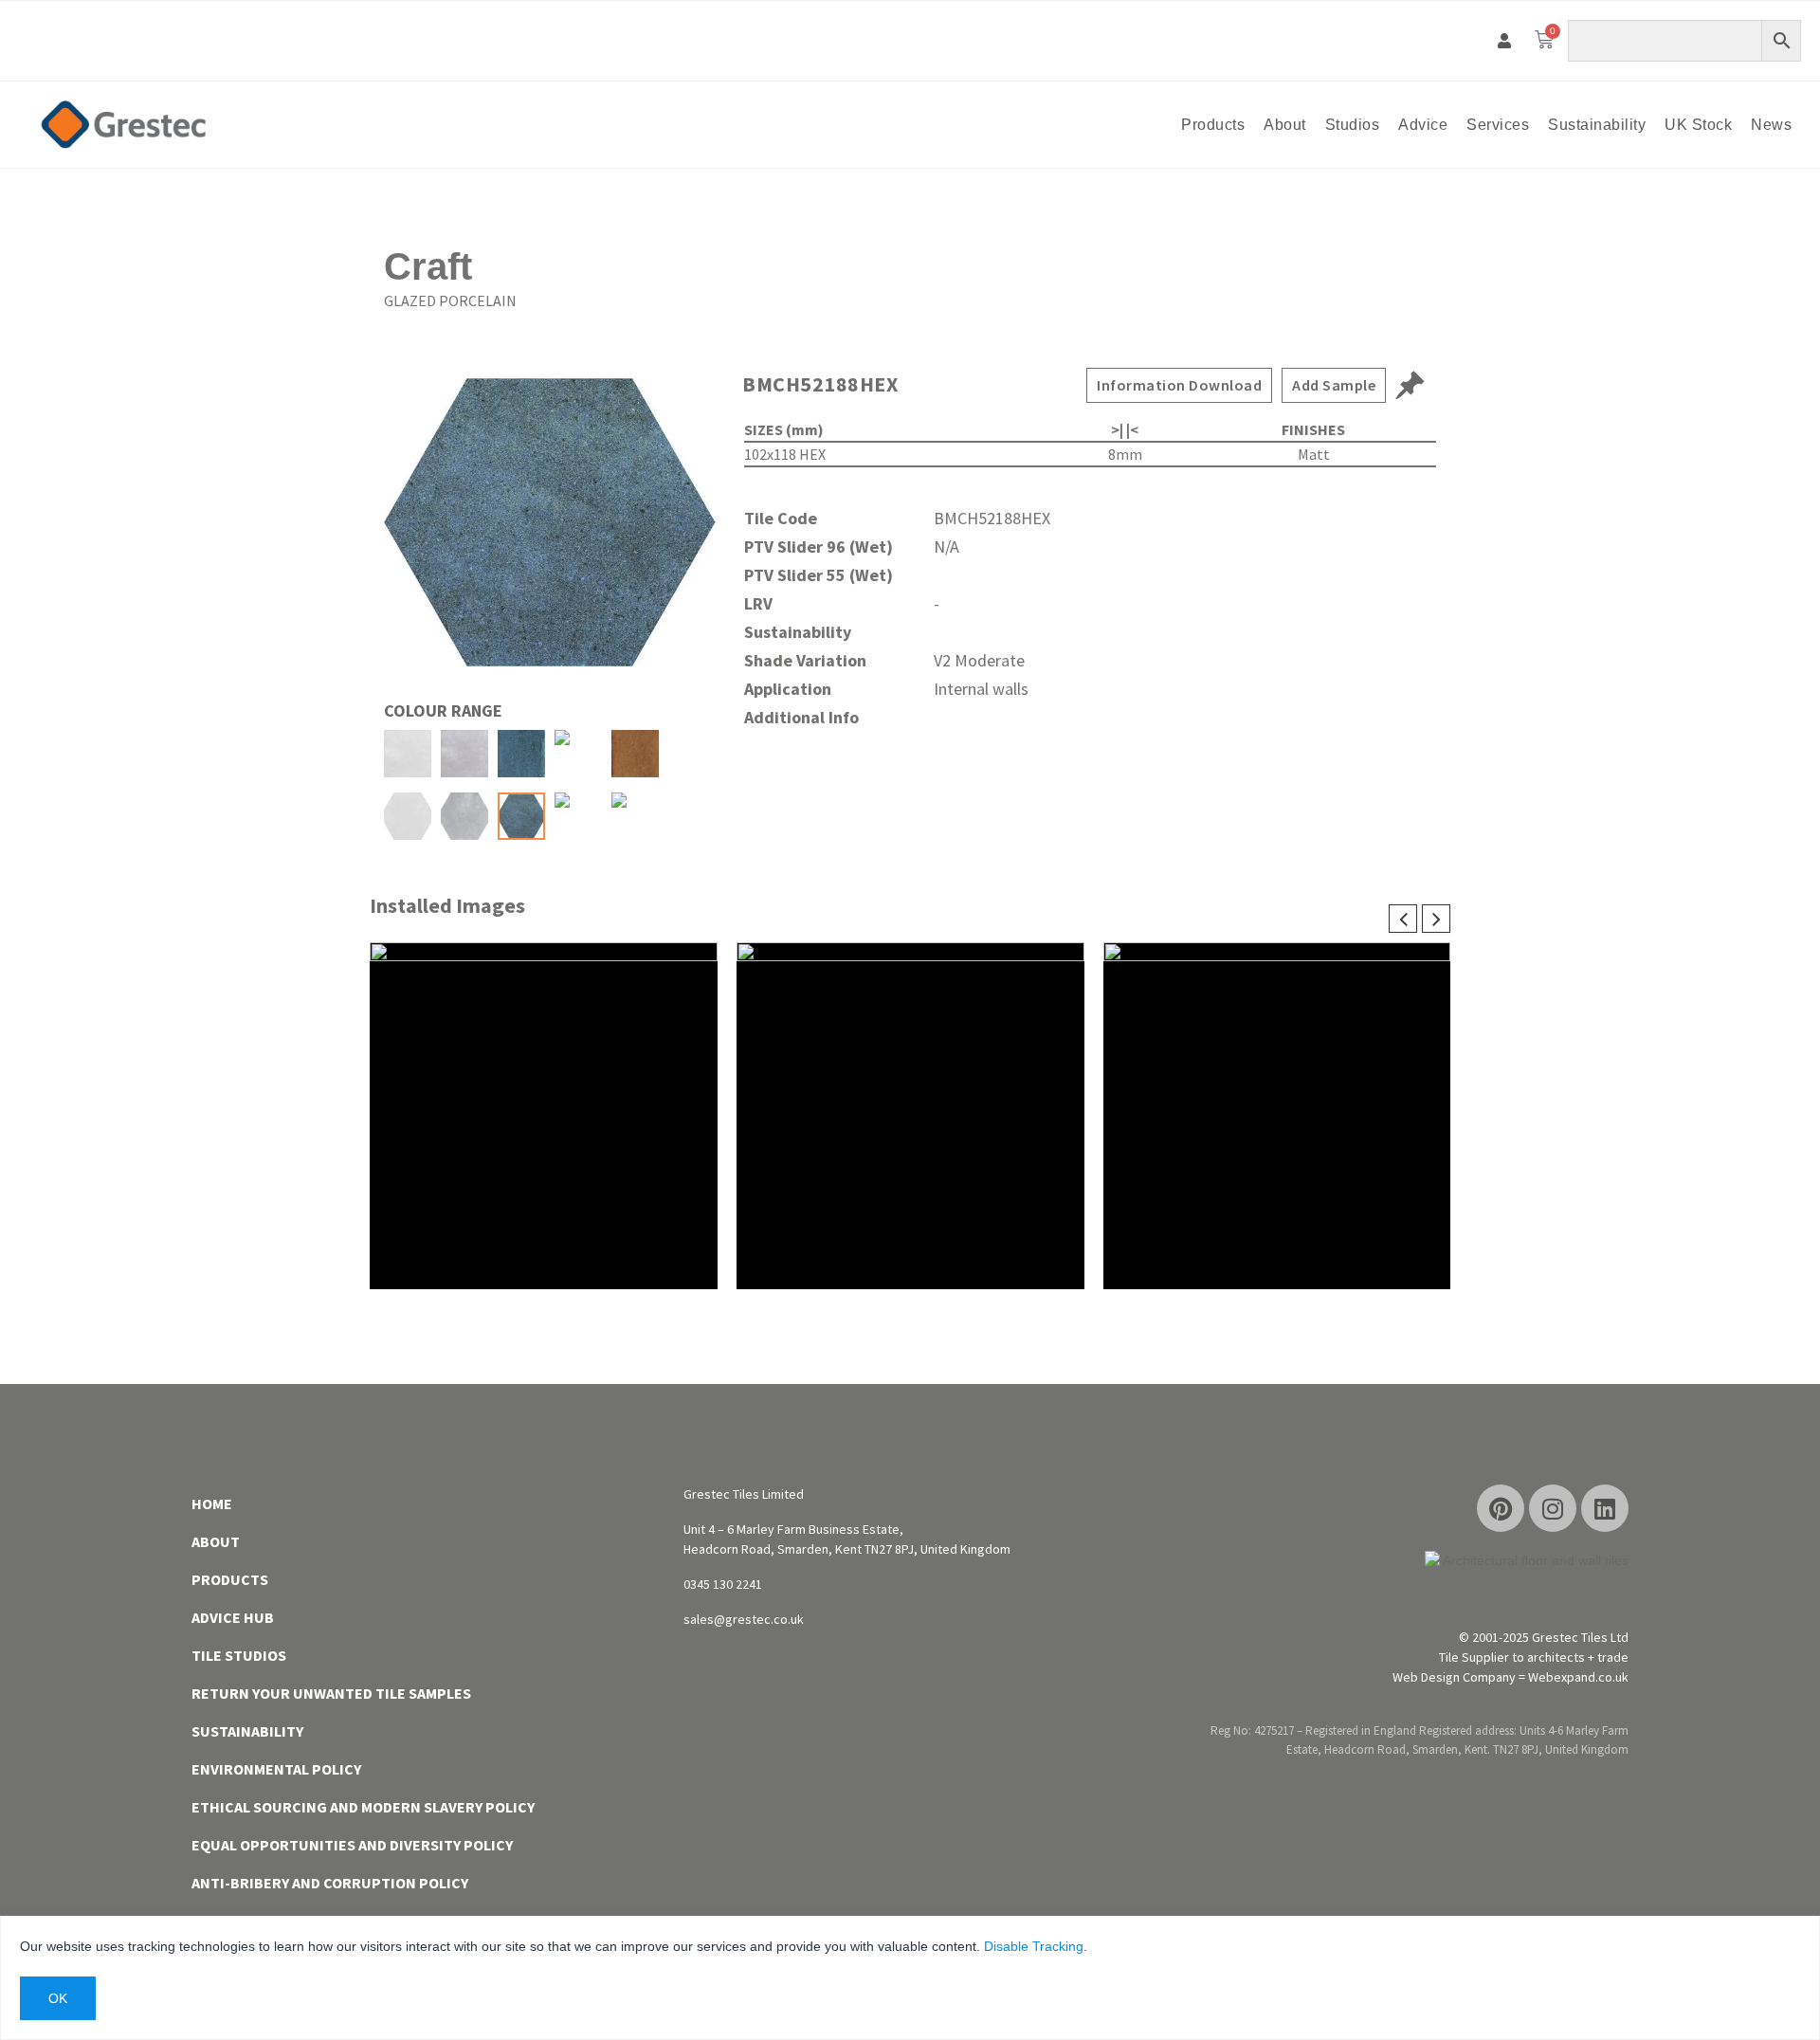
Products (1213, 125)
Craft (428, 266)
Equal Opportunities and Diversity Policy (352, 1845)
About (1285, 125)
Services (1498, 125)
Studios (1353, 125)
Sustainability (1597, 125)
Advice (1423, 125)
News (1771, 125)
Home (212, 1503)
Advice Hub (233, 1617)
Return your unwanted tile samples (331, 1693)
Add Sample (1334, 385)
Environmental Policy (276, 1769)
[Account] (1505, 41)
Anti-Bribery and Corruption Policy (330, 1883)
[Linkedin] (1605, 1508)
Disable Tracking (1034, 1946)
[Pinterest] (1501, 1508)
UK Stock (1698, 125)
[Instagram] (1553, 1508)
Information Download (1179, 385)
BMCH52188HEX (820, 384)
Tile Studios (239, 1655)
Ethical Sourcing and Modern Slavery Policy (363, 1807)
